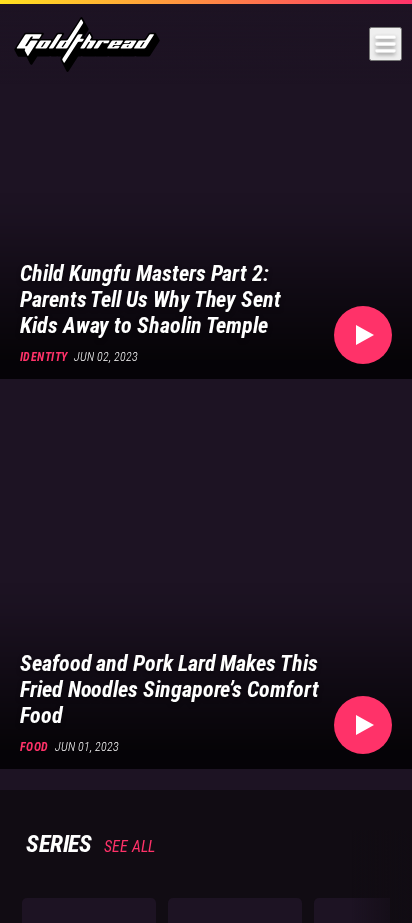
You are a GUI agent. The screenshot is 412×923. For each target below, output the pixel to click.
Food (34, 747)
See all (127, 846)
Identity (44, 357)
